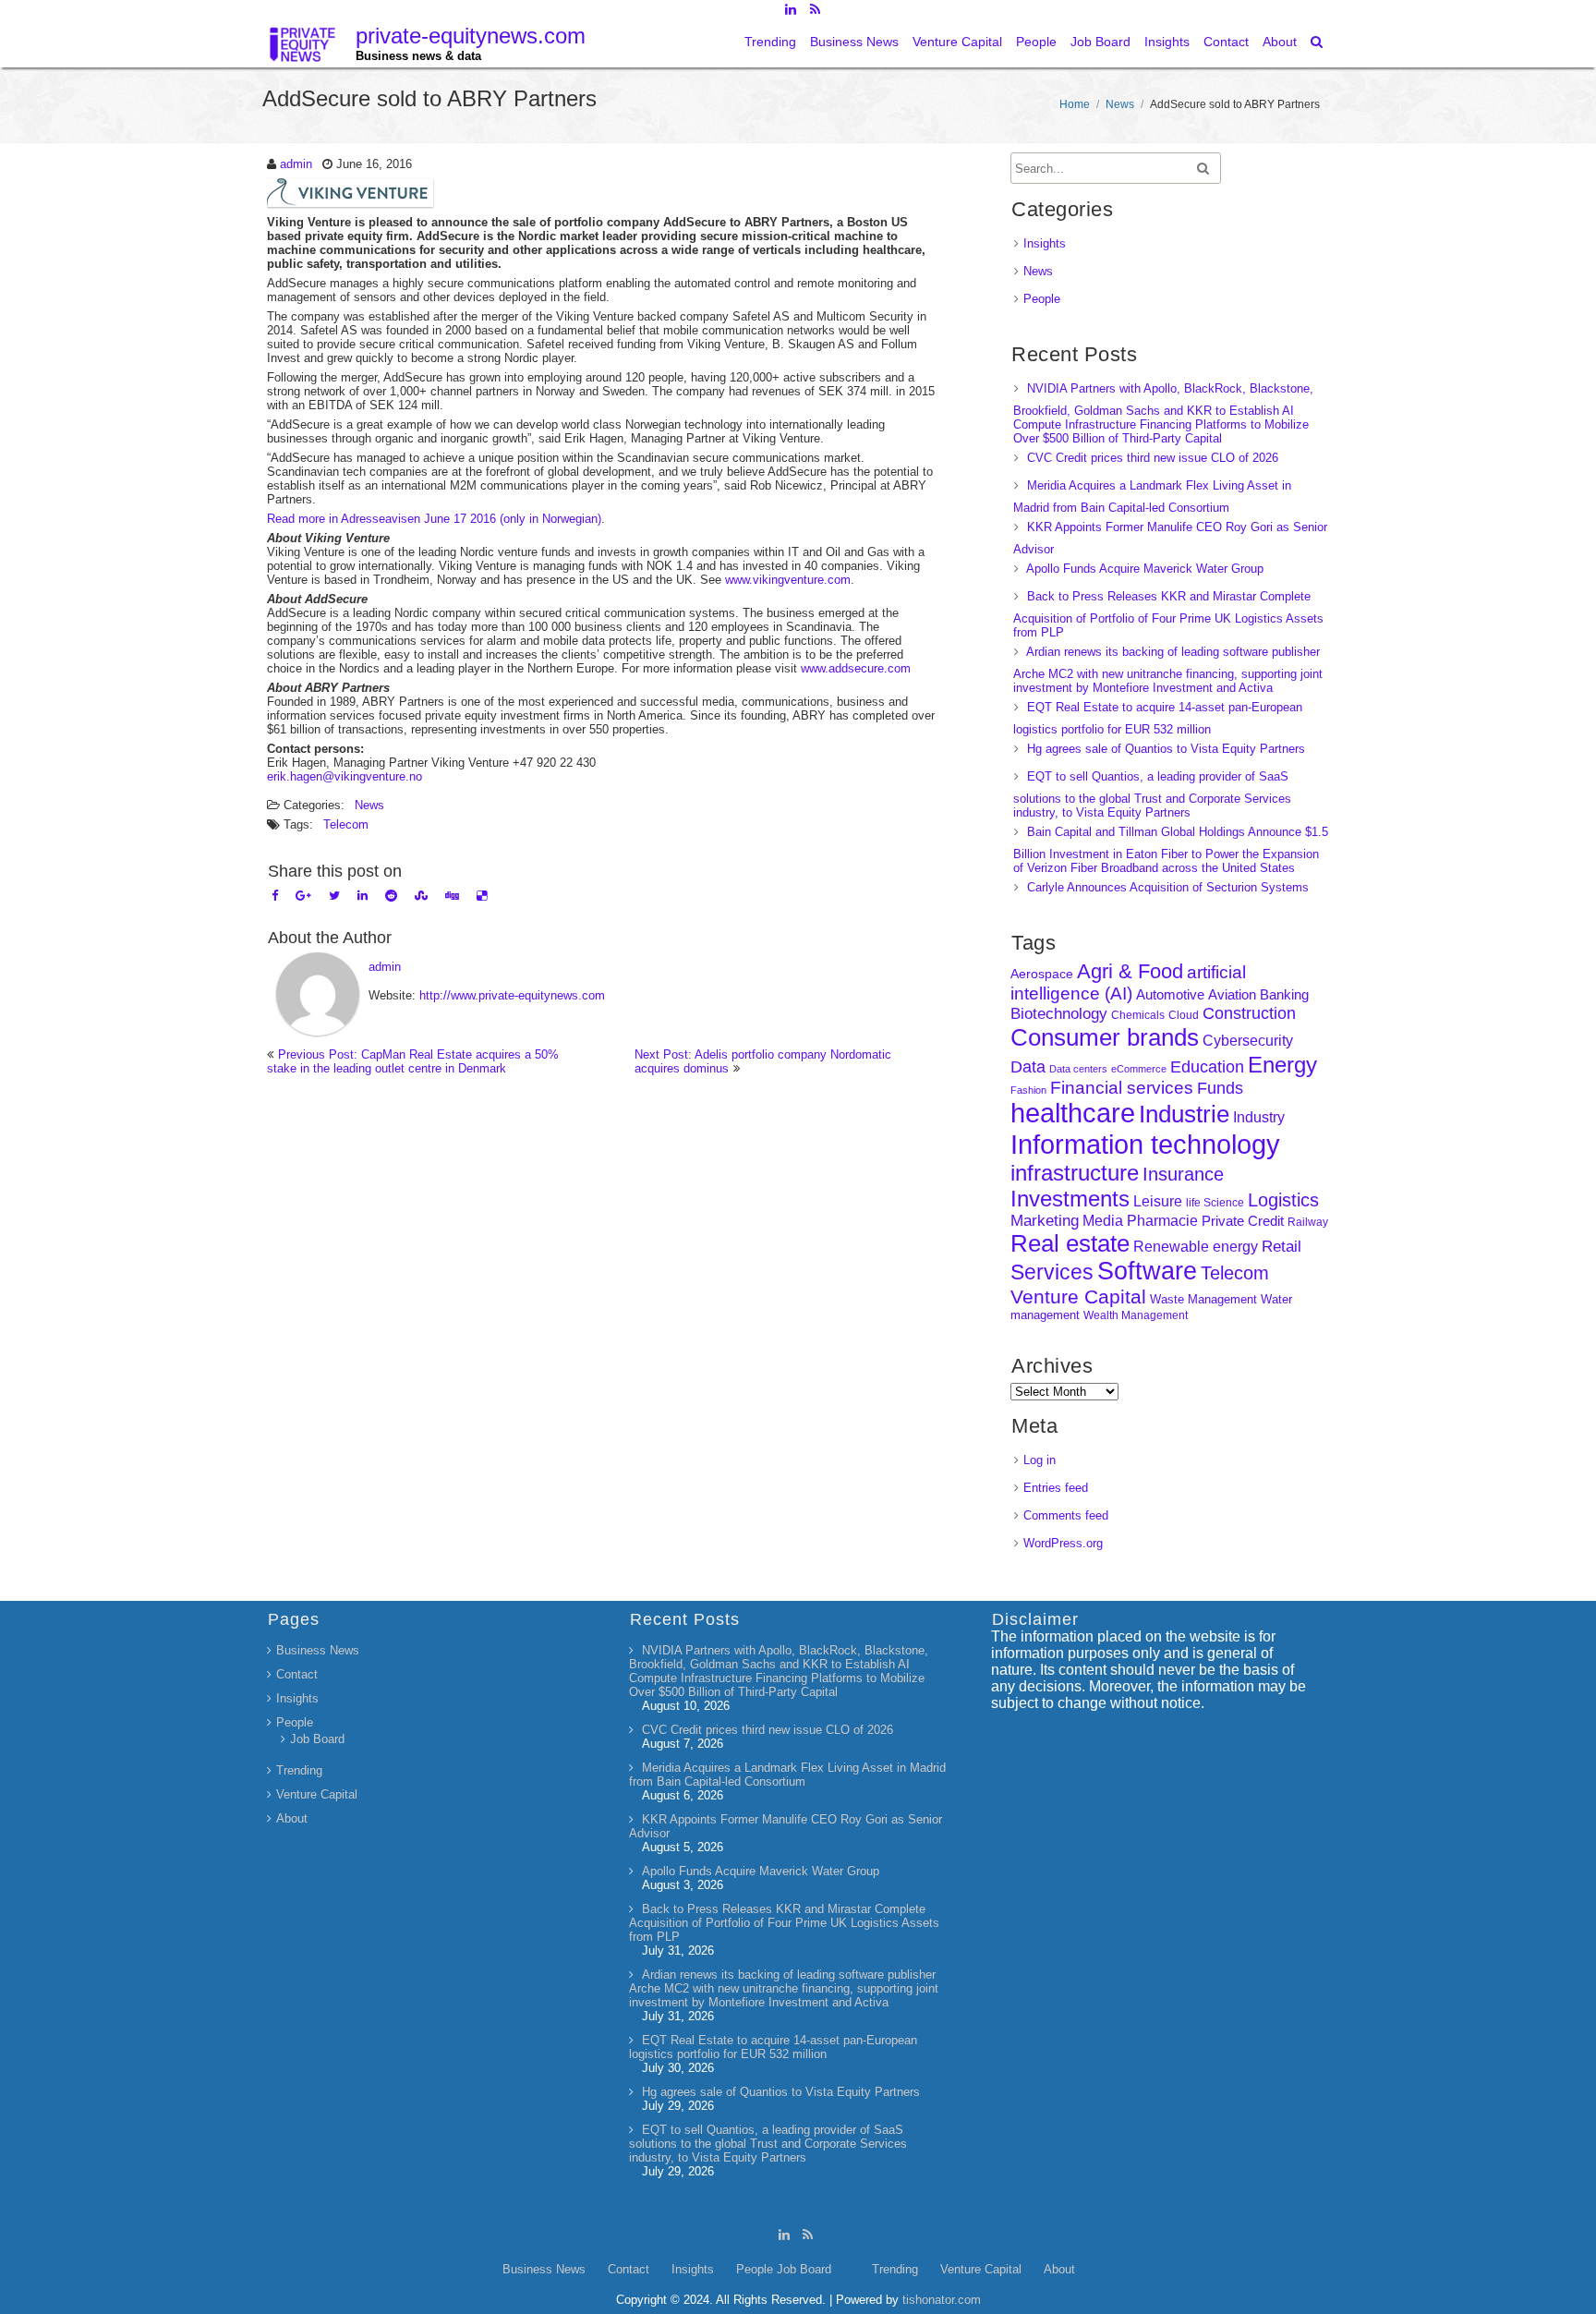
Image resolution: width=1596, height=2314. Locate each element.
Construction (1249, 1013)
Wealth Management (1136, 1315)
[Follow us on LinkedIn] (790, 9)
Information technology (1145, 1144)
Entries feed (1056, 1488)
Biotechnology (1059, 1014)
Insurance (1183, 1174)
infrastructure (1075, 1173)
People (1036, 42)
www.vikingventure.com (788, 580)
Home (1075, 104)
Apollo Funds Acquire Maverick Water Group (1145, 569)
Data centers (1078, 1069)
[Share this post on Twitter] (334, 896)
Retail (1282, 1247)
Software (1147, 1271)
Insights (1167, 42)
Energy (1282, 1065)
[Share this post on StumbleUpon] (421, 896)
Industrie (1184, 1114)
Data (1028, 1067)
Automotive (1170, 995)
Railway (1308, 1222)
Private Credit (1243, 1221)
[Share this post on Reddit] (391, 896)
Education (1207, 1067)
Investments (1070, 1199)
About (1280, 42)
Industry (1259, 1117)
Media (1103, 1220)
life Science (1215, 1202)
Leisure (1158, 1201)
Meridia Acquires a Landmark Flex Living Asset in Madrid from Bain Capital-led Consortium (787, 1775)
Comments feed (1066, 1515)
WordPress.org (1063, 1543)
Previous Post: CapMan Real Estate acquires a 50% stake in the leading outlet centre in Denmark (413, 1061)
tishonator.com (942, 2300)
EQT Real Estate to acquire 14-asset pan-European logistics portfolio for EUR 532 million (773, 2047)
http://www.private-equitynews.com (512, 995)
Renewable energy (1196, 1247)
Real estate (1070, 1243)
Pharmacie (1162, 1221)
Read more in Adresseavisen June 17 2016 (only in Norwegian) (434, 519)
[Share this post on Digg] (452, 896)
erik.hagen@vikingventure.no (345, 776)
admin (296, 164)
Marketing (1045, 1221)
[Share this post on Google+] (303, 896)
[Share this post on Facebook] (275, 896)
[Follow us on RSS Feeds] (815, 9)
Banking (1284, 994)
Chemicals (1138, 1015)
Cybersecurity (1248, 1041)
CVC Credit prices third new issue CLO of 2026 (1153, 458)
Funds (1220, 1088)
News (1120, 104)
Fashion (1028, 1090)
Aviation (1232, 994)
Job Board (1100, 42)
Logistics (1283, 1200)
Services (1052, 1272)
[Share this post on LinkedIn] (363, 896)
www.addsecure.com (856, 668)
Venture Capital (957, 42)
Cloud (1184, 1015)
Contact (1226, 42)
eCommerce (1139, 1069)
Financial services (1122, 1088)
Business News (854, 42)
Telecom (346, 824)
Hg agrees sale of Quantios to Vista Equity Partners (1166, 749)
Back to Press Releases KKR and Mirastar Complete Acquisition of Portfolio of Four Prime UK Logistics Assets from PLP (1168, 614)
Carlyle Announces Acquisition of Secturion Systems (1168, 887)
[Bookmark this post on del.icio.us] (482, 896)
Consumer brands (1105, 1037)
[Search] (1318, 42)
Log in (1040, 1460)
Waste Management (1203, 1299)
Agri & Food (1130, 971)
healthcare (1073, 1113)
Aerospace (1042, 974)
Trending (770, 42)
